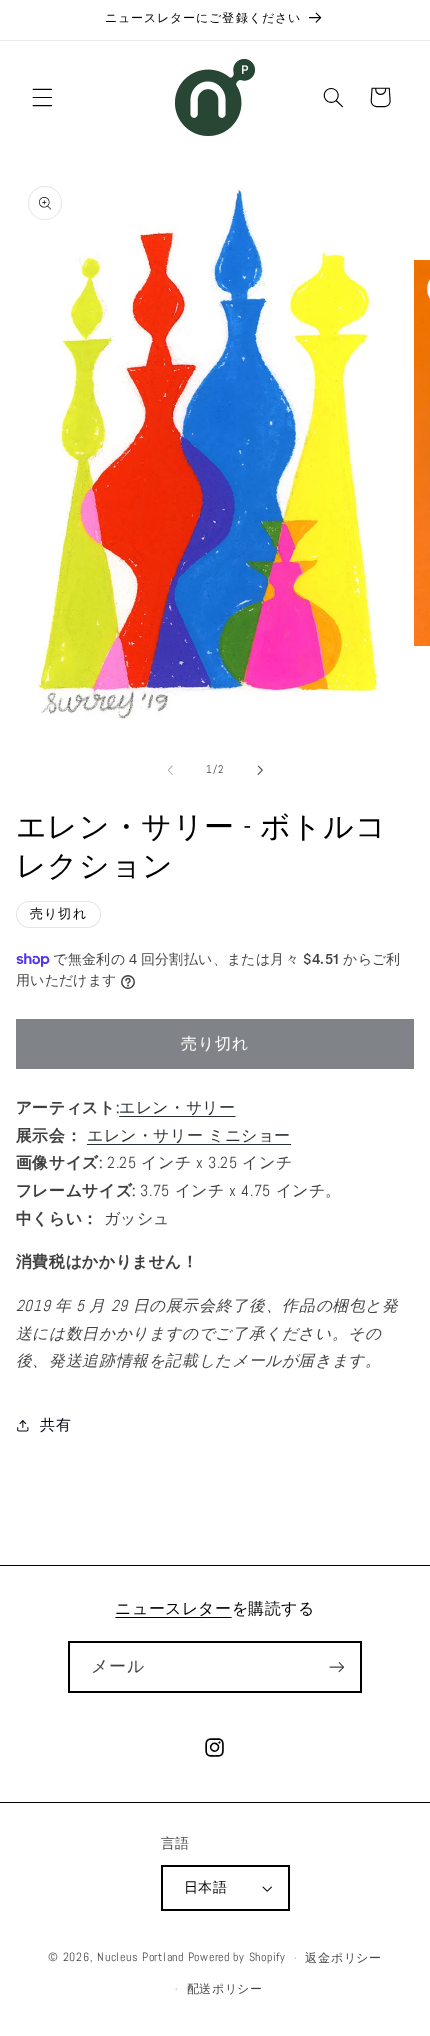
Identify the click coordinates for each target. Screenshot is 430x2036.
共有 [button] (55, 1425)
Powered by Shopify (237, 1958)
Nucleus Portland (140, 1958)
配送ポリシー (225, 1989)
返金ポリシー (343, 1958)
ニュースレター (173, 1608)
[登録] (336, 1666)
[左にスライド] (170, 770)
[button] (42, 97)
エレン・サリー (177, 1108)
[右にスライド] (260, 770)
